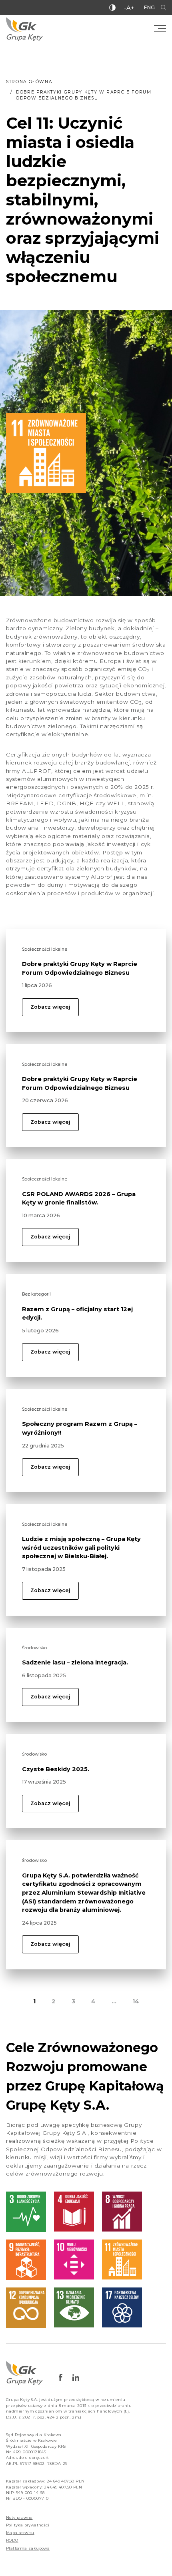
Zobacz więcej (50, 1007)
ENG (149, 7)
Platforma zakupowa (28, 2548)
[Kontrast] (112, 8)
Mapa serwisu (20, 2533)
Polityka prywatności (28, 2525)
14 (136, 2001)
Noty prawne (19, 2517)
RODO (12, 2540)
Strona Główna (29, 82)
